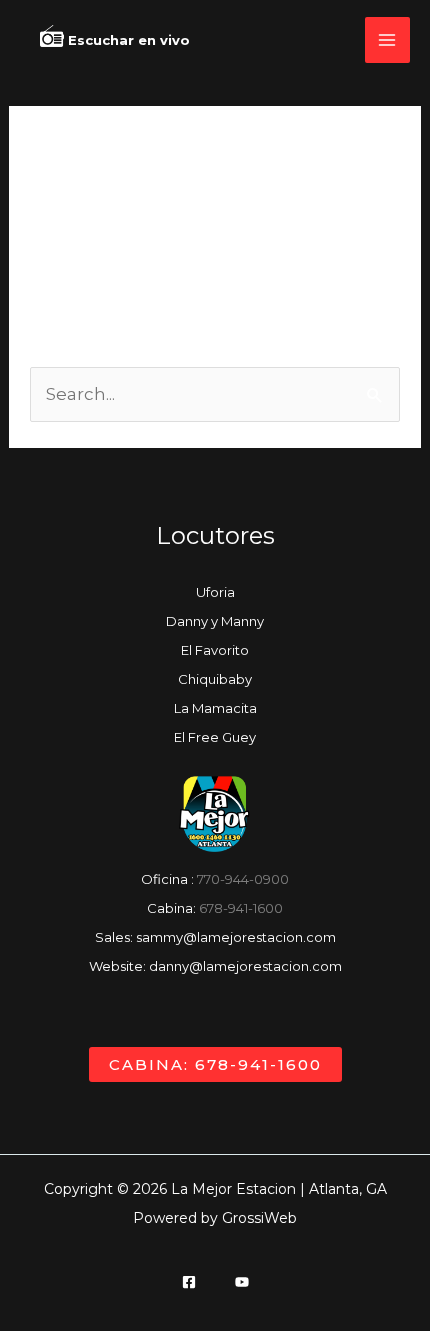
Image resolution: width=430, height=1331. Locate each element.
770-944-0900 (243, 879)
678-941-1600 (241, 908)
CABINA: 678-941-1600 (215, 1064)
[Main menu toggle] (388, 40)
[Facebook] (189, 1282)
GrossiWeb (259, 1218)
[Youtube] (242, 1282)
